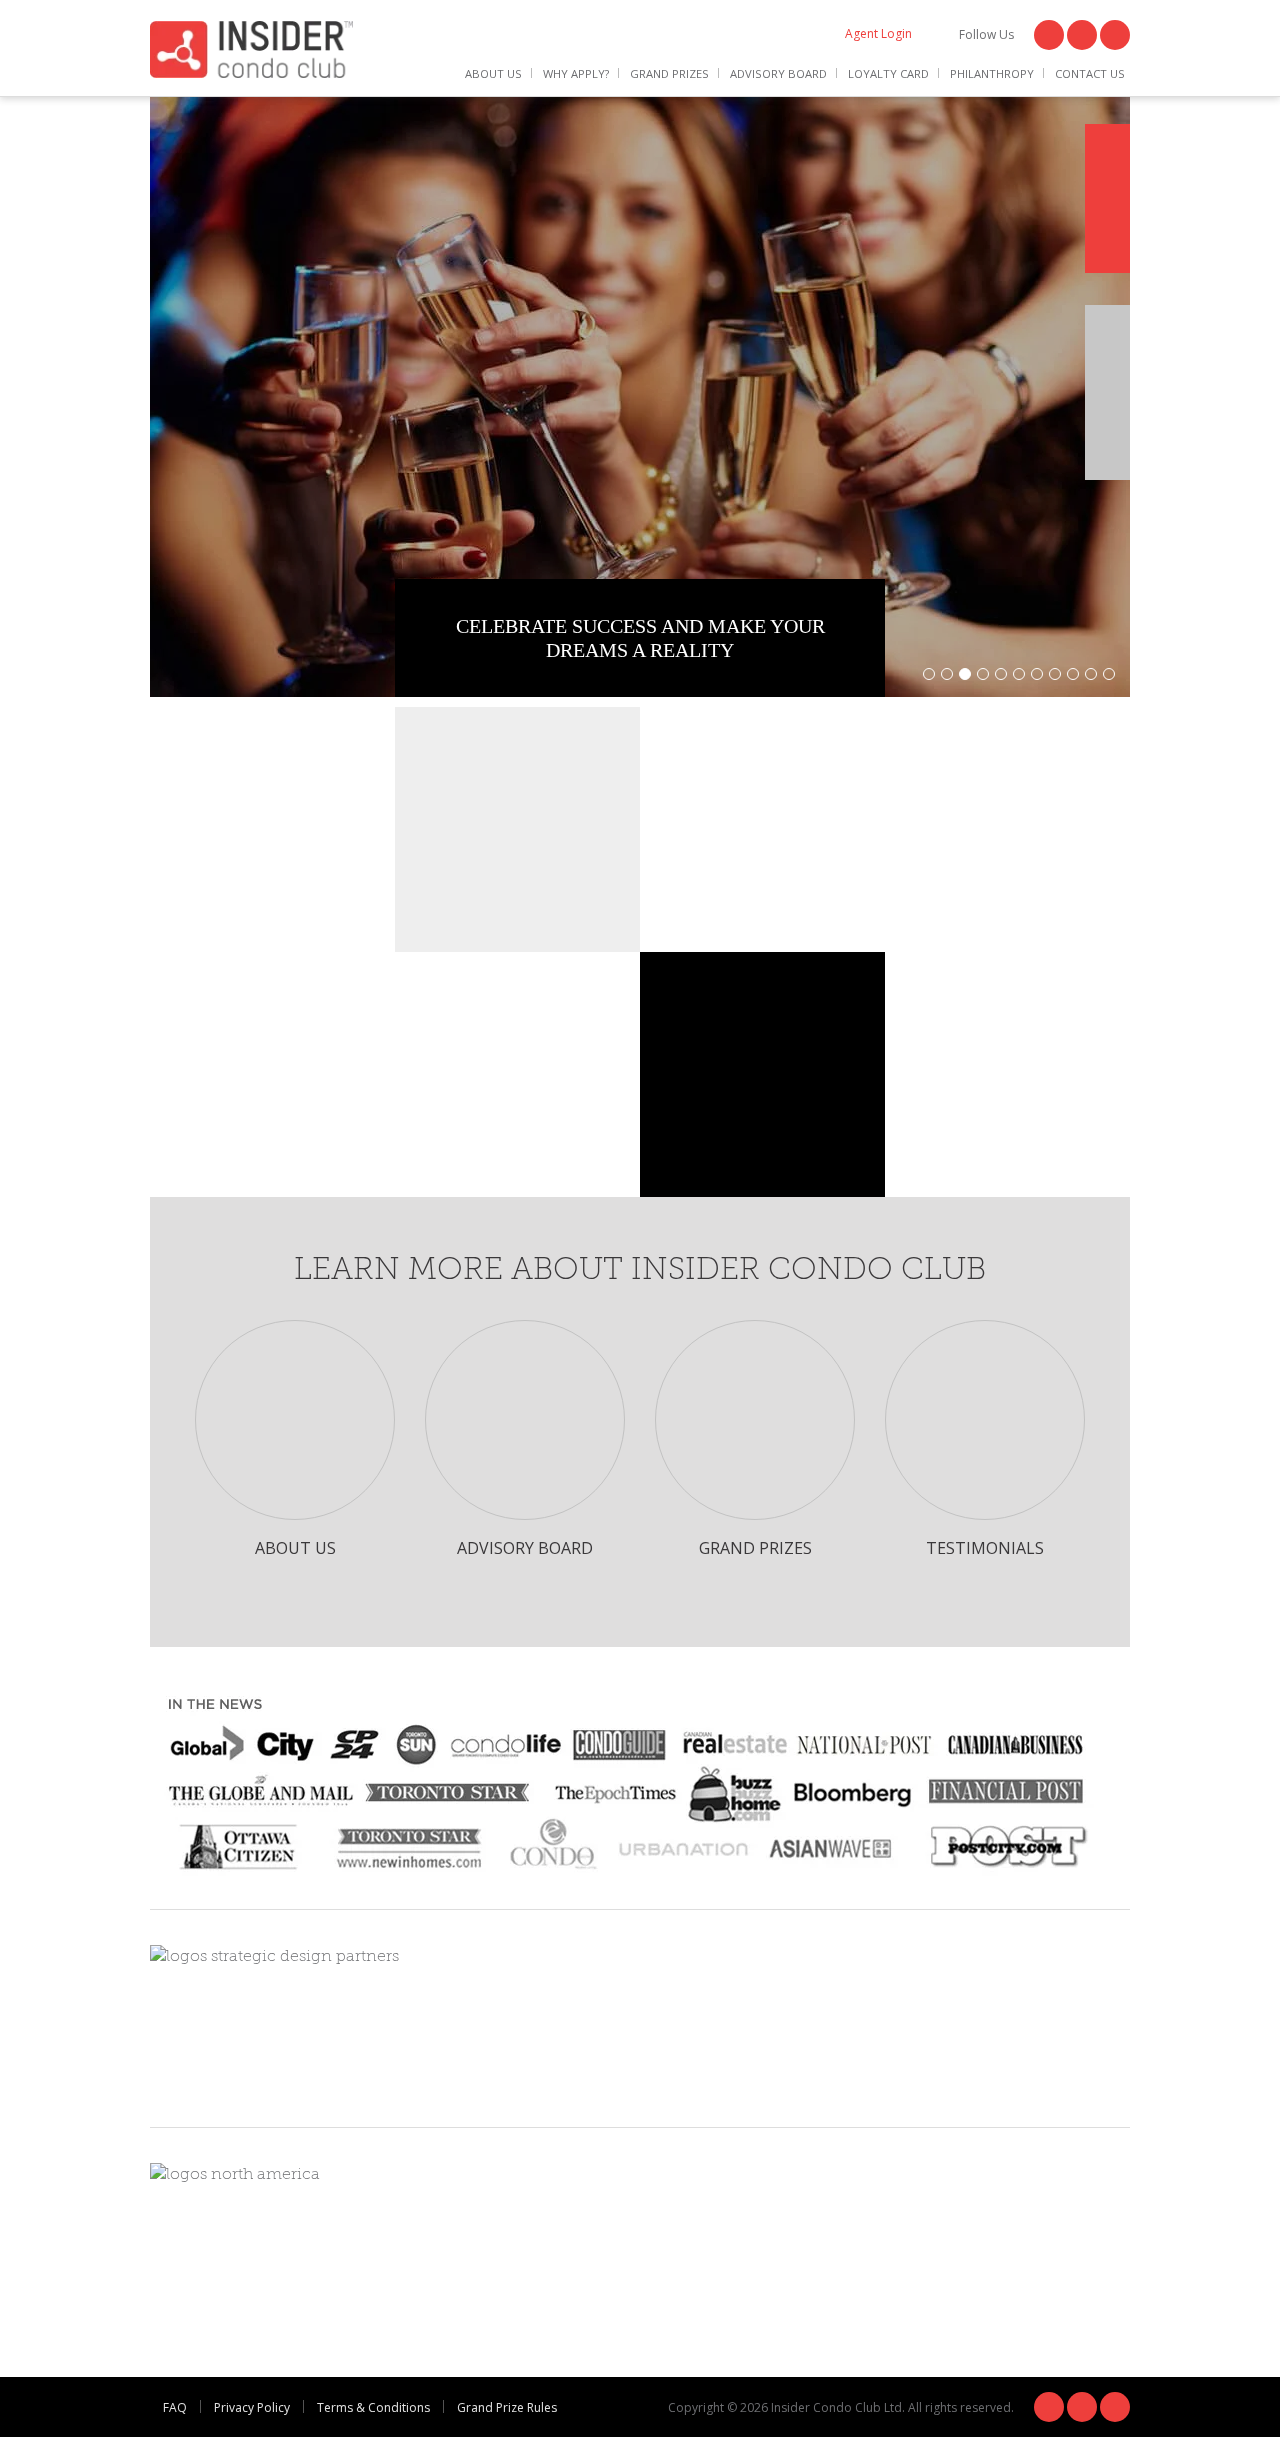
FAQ (175, 2407)
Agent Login (878, 33)
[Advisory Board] (526, 1421)
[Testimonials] (986, 1421)
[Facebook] (1049, 35)
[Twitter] (1082, 35)
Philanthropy (992, 73)
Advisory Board (778, 73)
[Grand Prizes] (756, 1421)
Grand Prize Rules (507, 2407)
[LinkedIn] (1115, 35)
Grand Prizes (669, 73)
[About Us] (296, 1421)
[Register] (1107, 198)
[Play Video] (1107, 392)
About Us (493, 73)
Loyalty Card (888, 73)
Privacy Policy (252, 2407)
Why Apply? (576, 73)
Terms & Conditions (373, 2407)
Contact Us (1090, 73)
